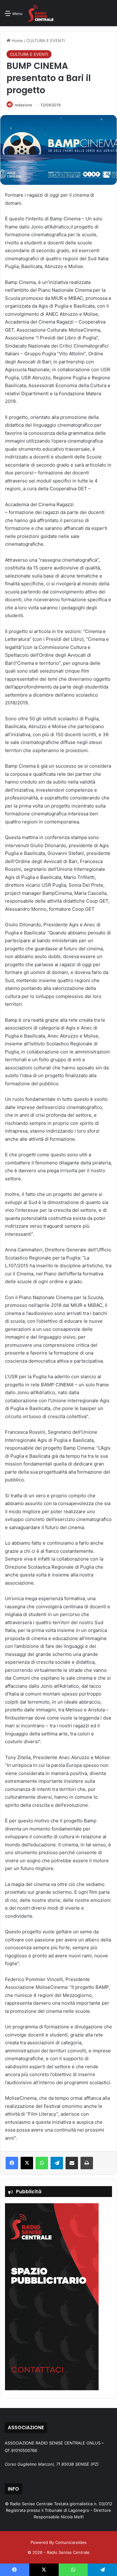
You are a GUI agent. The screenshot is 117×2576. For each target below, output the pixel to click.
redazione (23, 105)
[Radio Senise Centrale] (40, 13)
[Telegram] (57, 2163)
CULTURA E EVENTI (46, 41)
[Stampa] (87, 2163)
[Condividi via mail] (72, 2163)
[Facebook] (12, 2163)
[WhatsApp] (42, 2163)
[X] (27, 2163)
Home (17, 41)
